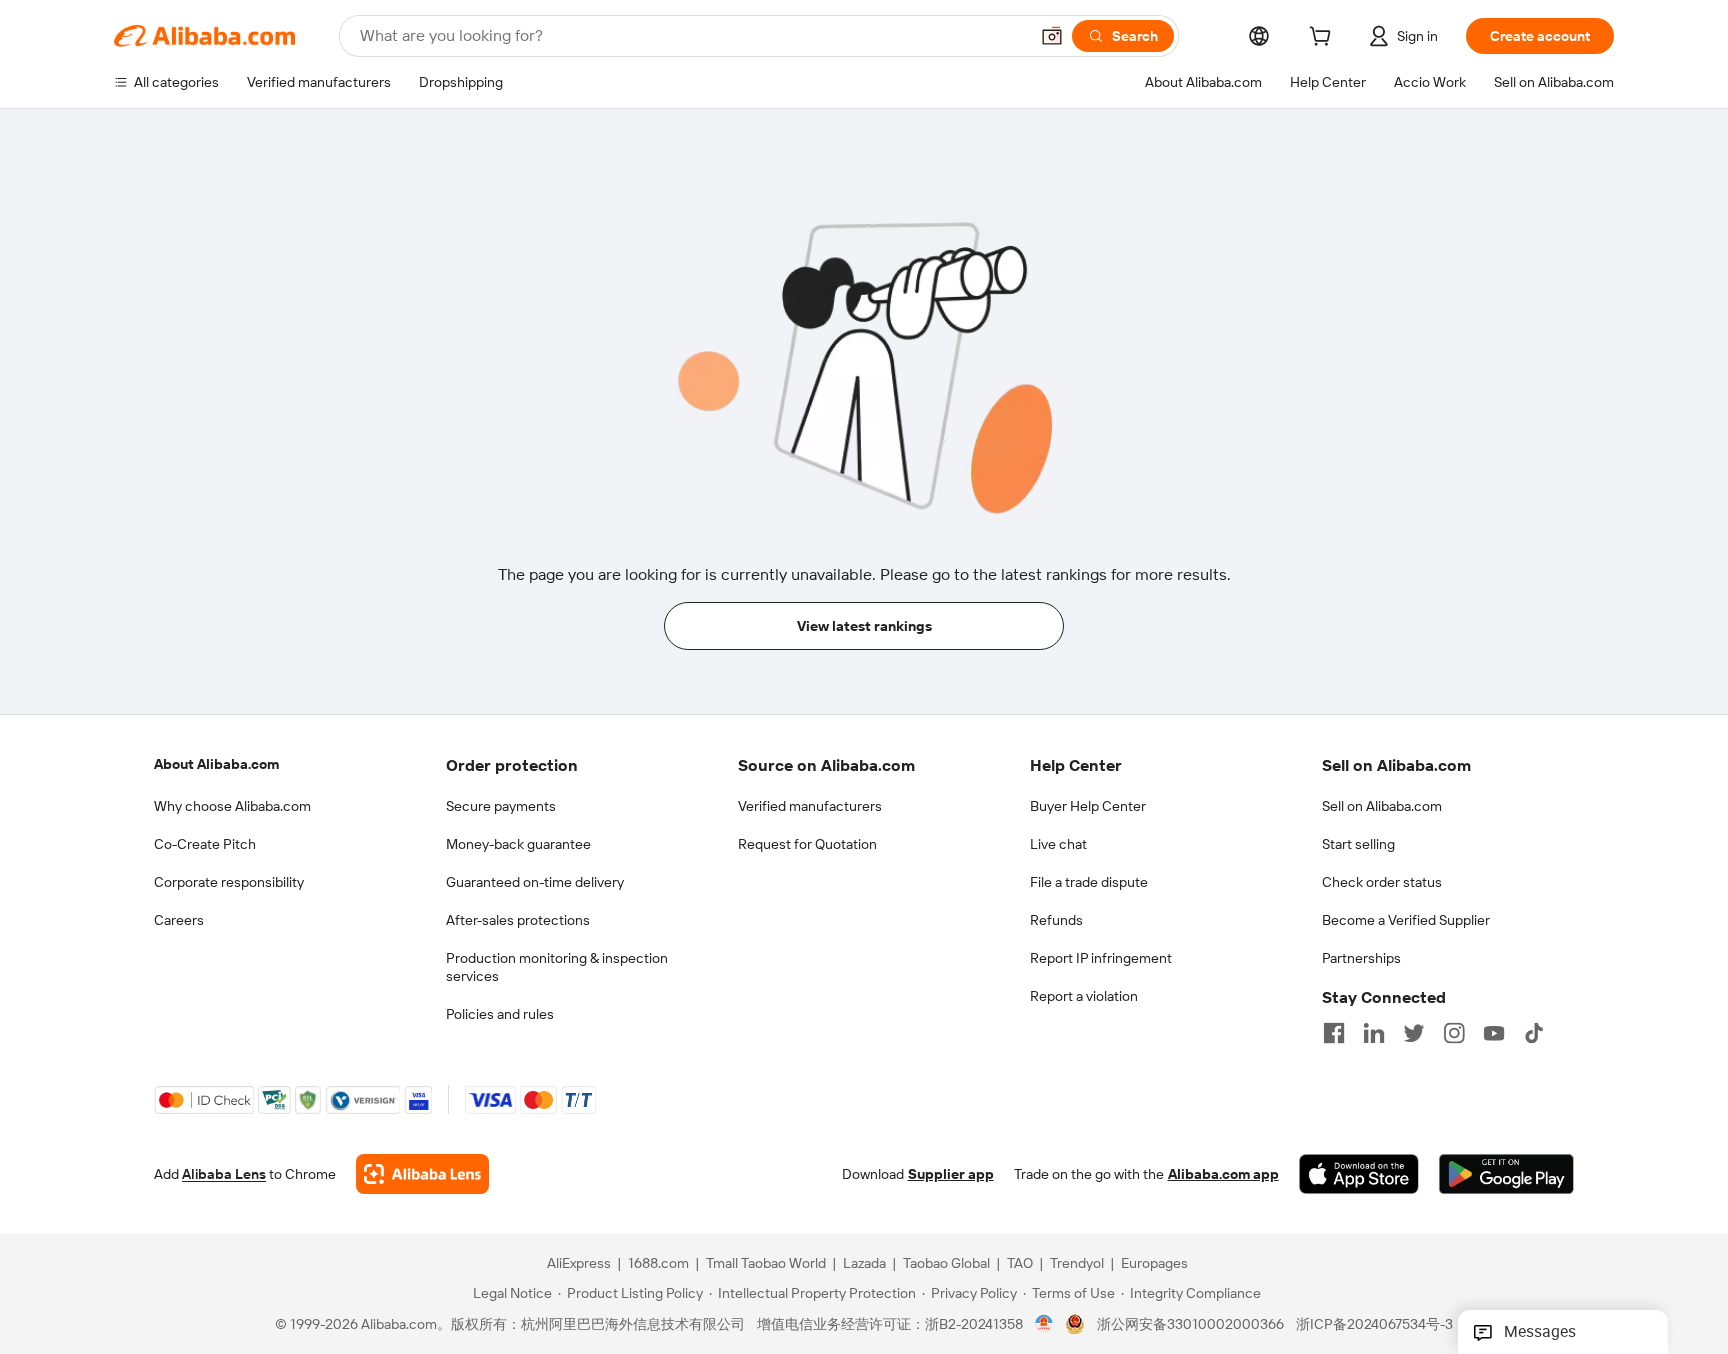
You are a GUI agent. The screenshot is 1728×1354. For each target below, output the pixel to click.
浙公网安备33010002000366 (1190, 1324)
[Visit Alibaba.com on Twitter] (1414, 1033)
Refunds (1056, 920)
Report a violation (1084, 996)
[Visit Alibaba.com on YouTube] (1494, 1033)
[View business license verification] (1044, 1324)
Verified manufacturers (810, 806)
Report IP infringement (1101, 958)
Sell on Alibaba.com (1382, 806)
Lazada (864, 1263)
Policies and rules (500, 1014)
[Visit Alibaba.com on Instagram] (1454, 1033)
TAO (1020, 1263)
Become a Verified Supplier (1406, 920)
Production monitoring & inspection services (557, 967)
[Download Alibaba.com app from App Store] (1359, 1174)
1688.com (658, 1263)
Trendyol (1077, 1263)
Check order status (1382, 882)
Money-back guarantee (518, 844)
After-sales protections (518, 920)
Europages (1154, 1263)
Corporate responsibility (229, 882)
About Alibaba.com (216, 764)
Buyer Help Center (1088, 806)
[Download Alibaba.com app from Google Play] (1506, 1174)
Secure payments (501, 806)
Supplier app (951, 1174)
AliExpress (579, 1263)
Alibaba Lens (224, 1174)
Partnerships (1361, 958)
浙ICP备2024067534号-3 (1374, 1324)
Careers (179, 920)
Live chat (1058, 844)
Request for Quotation (807, 844)
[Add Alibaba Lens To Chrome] (422, 1174)
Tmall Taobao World (766, 1263)
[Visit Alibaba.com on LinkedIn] (1374, 1033)
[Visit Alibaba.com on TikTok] (1534, 1033)
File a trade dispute (1089, 882)
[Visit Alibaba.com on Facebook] (1334, 1033)
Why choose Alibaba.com (232, 806)
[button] (1052, 36)
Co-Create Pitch (205, 844)
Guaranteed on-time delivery (535, 882)
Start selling (1358, 844)
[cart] (1324, 39)
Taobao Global (946, 1263)
